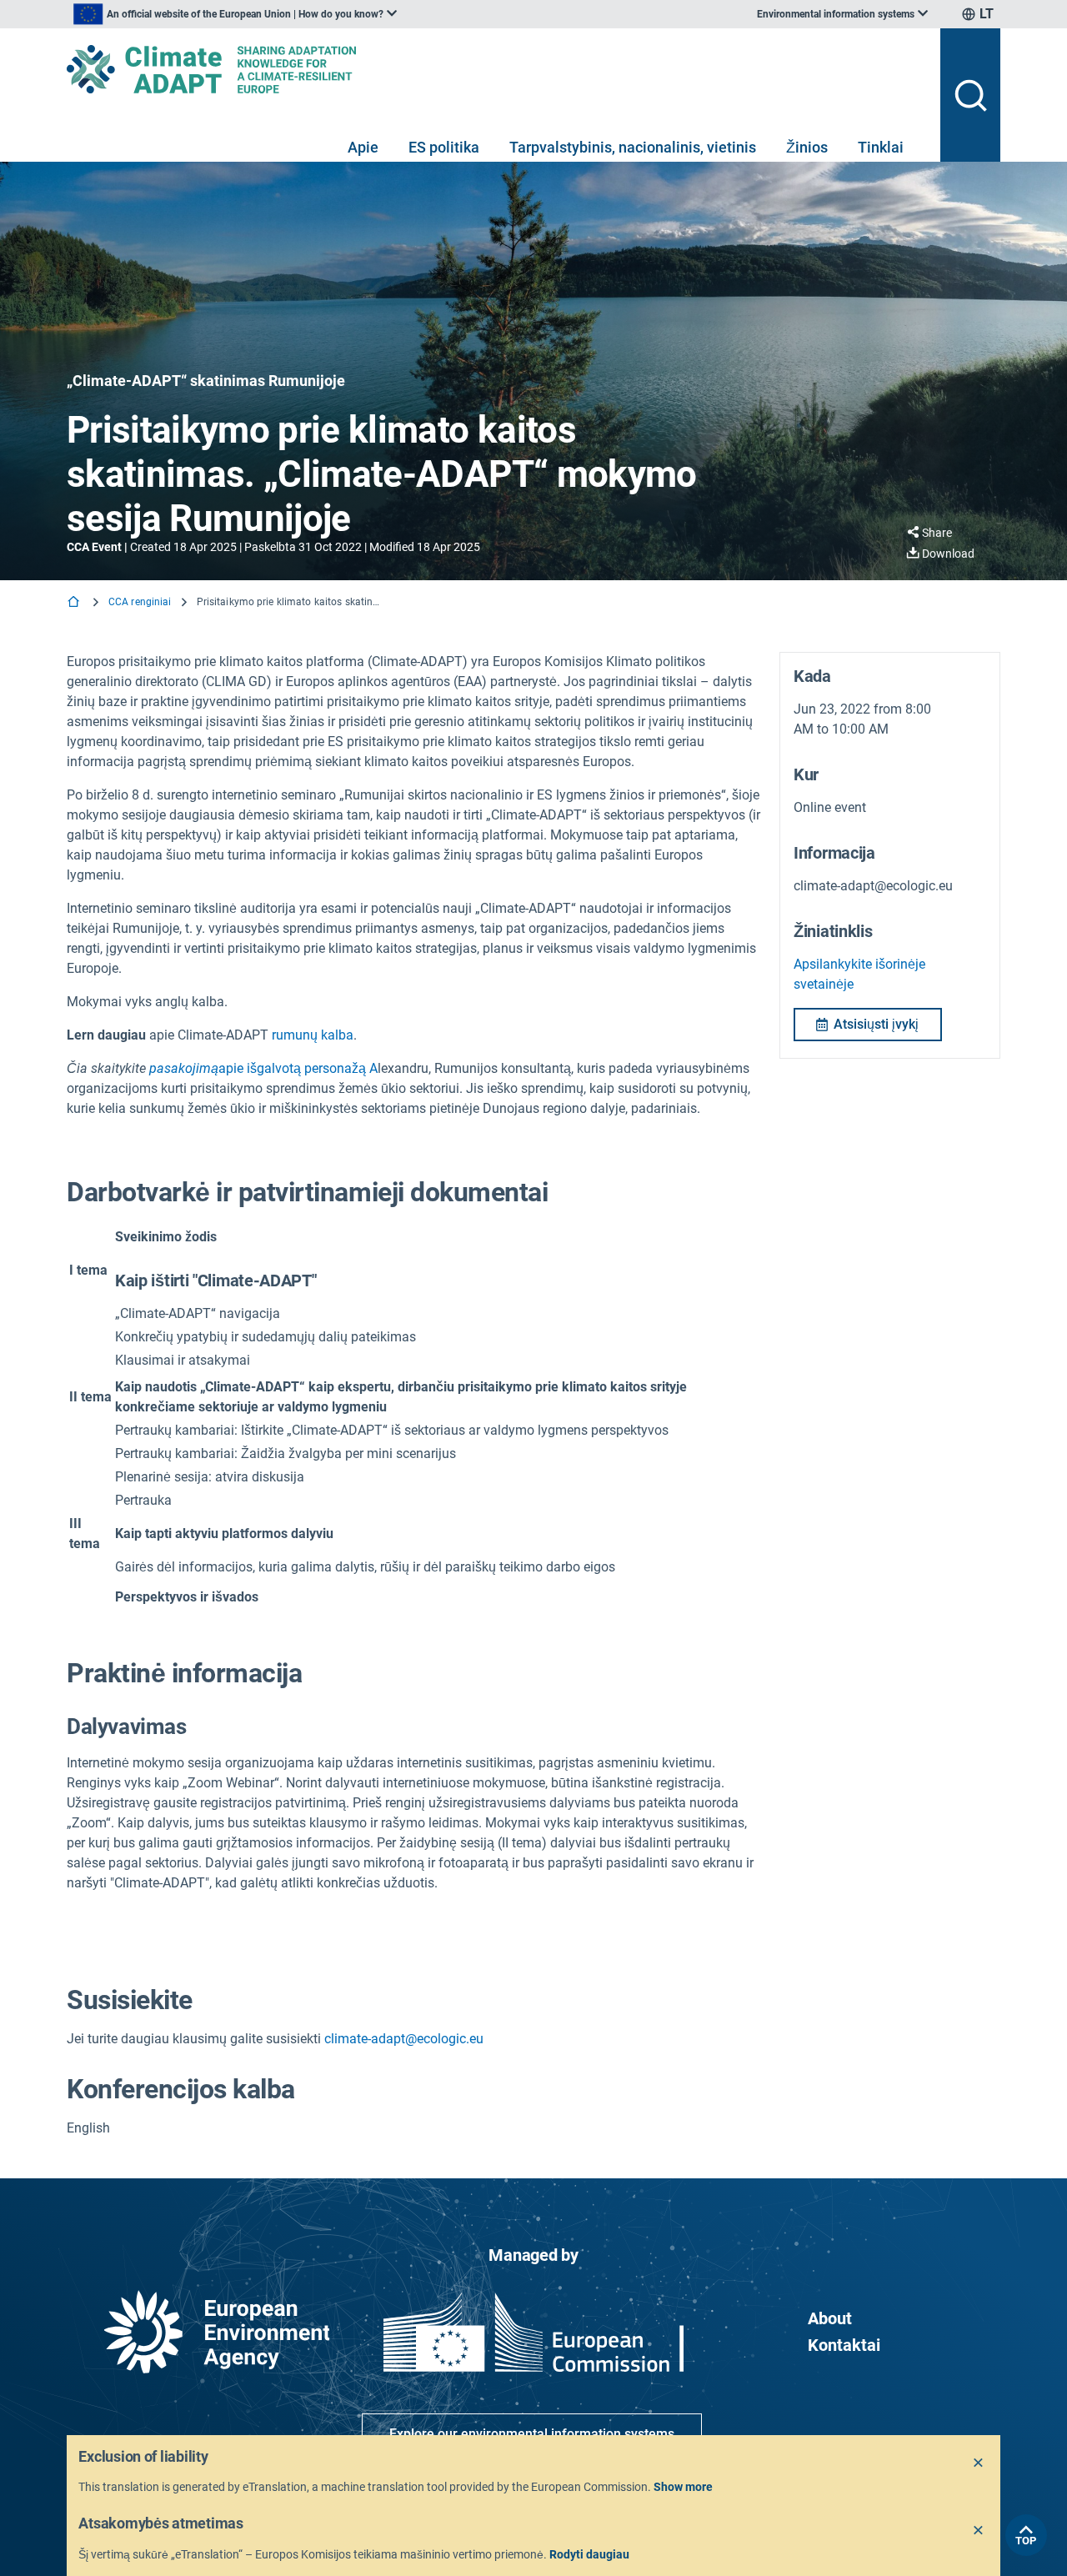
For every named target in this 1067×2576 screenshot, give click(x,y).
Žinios (807, 147)
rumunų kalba (313, 1035)
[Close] (979, 2463)
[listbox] (235, 14)
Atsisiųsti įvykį (876, 1024)
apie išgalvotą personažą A (263, 1068)
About (830, 2318)
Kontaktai (844, 2345)
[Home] (75, 603)
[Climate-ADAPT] (497, 69)
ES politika (444, 147)
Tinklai (881, 147)
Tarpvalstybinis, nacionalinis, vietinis (633, 147)
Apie (363, 147)
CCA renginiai (140, 602)
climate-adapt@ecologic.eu (404, 2039)
